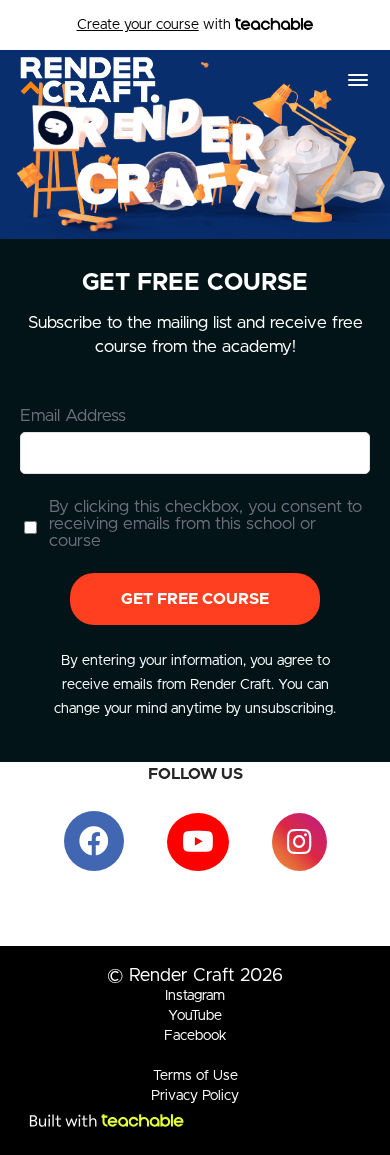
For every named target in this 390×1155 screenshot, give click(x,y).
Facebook (195, 1036)
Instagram (195, 996)
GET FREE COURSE (195, 599)
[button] (358, 80)
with (156, 25)
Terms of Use (195, 1076)
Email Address (73, 415)
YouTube (195, 1016)
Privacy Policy (195, 1096)
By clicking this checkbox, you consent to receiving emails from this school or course (205, 523)
